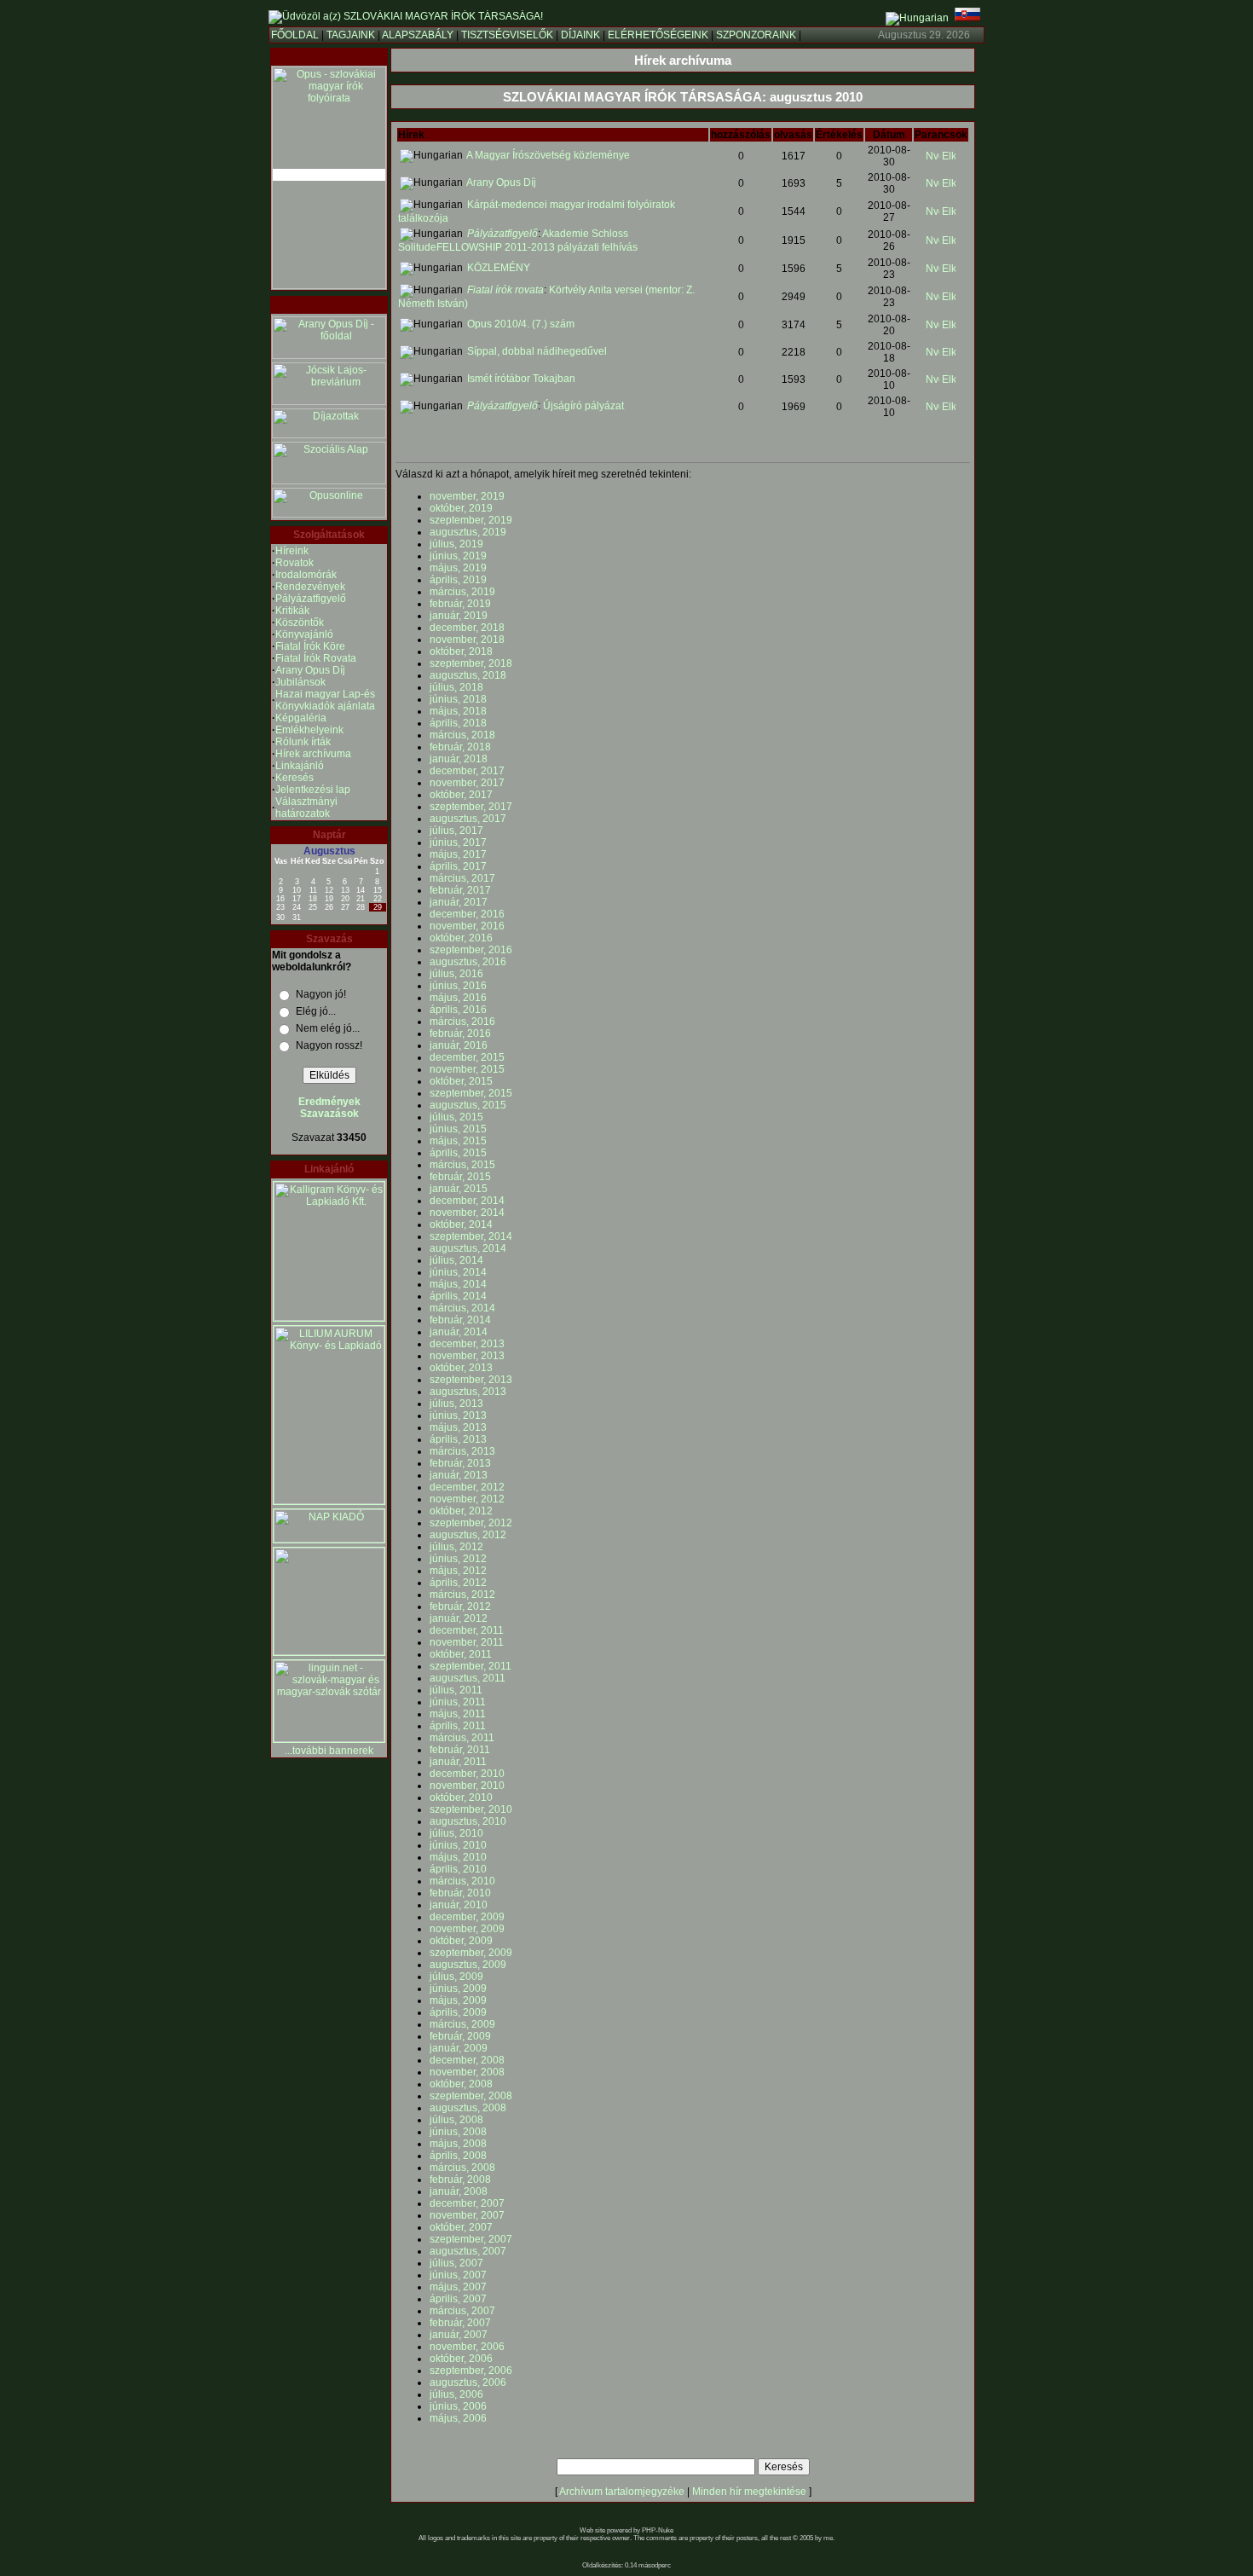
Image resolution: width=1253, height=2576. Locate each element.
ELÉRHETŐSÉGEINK (658, 35)
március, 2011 (462, 1738)
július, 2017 (456, 831)
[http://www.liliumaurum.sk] (329, 1501)
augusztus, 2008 (468, 2108)
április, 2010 (458, 1869)
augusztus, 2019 (468, 532)
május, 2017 (458, 854)
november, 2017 (467, 783)
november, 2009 (467, 1929)
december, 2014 (467, 1201)
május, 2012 (458, 1571)
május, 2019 (458, 568)
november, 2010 (467, 1786)
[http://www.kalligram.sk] (329, 1317)
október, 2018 (461, 651)
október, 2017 (461, 795)
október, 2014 (461, 1224)
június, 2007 (458, 2275)
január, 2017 (459, 902)
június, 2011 (458, 1702)
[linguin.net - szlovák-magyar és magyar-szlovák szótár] (329, 1739)
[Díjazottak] (329, 435)
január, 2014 (459, 1332)
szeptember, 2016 (471, 950)
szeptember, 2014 (471, 1236)
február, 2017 (460, 890)
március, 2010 (462, 1881)
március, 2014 (462, 1308)
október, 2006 (461, 2359)
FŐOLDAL (295, 35)
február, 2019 (460, 604)
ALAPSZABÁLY (418, 35)
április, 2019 (458, 580)
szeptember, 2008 (471, 2096)
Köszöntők (300, 622)
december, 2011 (467, 1630)
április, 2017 (458, 866)
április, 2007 (458, 2299)
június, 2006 (458, 2406)
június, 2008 (458, 2132)
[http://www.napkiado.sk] (329, 1539)
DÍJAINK (580, 35)
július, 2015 (456, 1117)
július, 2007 (456, 2263)
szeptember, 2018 (471, 663)
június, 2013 (458, 1415)
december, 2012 (467, 1487)
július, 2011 (456, 1690)
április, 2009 (458, 2012)
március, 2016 (462, 1022)
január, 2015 (459, 1189)
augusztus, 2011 (468, 1678)
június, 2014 (458, 1272)
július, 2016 (456, 974)
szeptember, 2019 (471, 520)
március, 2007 (462, 2311)
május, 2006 (458, 2418)
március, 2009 (462, 2024)
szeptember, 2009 (471, 1953)
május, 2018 (458, 711)
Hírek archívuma (313, 754)
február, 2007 (460, 2323)
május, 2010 (458, 1857)
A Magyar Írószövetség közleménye (548, 155)
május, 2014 (458, 1284)
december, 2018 (467, 628)
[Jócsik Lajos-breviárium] (329, 402)
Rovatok (294, 563)
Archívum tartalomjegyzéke (622, 2492)
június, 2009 (458, 1988)
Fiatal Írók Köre (310, 646)
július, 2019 (456, 544)
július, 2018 (456, 687)
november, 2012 (467, 1499)
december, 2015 (467, 1057)
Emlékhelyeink (309, 730)
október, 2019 (461, 508)
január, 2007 (459, 2335)
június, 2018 (458, 699)
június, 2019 (458, 556)
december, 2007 (467, 2203)
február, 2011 (460, 1750)
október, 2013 (461, 1368)
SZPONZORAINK (756, 35)
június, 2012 (458, 1559)
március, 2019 (462, 592)
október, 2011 (461, 1654)
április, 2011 (458, 1726)
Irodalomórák (306, 575)
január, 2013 (459, 1475)
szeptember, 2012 (471, 1523)
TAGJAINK (351, 35)
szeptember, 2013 (471, 1380)
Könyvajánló (304, 634)
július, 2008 (456, 2120)
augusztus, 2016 (468, 962)
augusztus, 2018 (468, 675)
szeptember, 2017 (471, 807)
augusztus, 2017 (468, 819)
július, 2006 (456, 2394)
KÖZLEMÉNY (499, 268)
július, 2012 (456, 1547)
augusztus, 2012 (468, 1535)
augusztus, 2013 (468, 1392)
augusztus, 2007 (468, 2251)
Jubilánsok (300, 682)
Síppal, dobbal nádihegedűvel (537, 351)
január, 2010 (459, 1905)
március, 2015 (462, 1165)
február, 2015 (460, 1177)
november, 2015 (467, 1069)
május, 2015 (458, 1141)
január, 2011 (458, 1762)
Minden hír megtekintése (749, 2492)
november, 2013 (467, 1356)
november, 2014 (467, 1213)
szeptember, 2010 (471, 1809)
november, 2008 (467, 2072)
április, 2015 (458, 1153)
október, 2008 (461, 2084)
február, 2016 (460, 1033)
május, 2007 (458, 2287)
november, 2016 (467, 926)
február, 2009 (460, 2036)
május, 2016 (458, 998)
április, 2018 (458, 723)
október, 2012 (461, 1511)
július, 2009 (456, 1977)
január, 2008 (459, 2191)
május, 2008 (458, 2144)
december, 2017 (467, 771)
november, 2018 (467, 640)
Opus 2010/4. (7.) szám (521, 324)
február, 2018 (460, 747)
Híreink (292, 551)
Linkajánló (300, 766)
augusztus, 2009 (468, 1965)
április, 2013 (458, 1439)
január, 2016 (459, 1045)
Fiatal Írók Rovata (316, 658)
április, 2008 (458, 2156)
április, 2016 (458, 1010)
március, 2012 (462, 1595)
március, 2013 (462, 1451)
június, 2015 (458, 1129)
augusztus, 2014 (468, 1248)
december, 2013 (467, 1344)
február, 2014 (460, 1320)
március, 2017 (462, 878)
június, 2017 (458, 842)
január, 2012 (459, 1618)
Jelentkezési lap (313, 790)
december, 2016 (467, 914)
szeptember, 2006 (471, 2370)
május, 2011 (458, 1714)
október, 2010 (461, 1797)
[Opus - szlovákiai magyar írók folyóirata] (329, 175)
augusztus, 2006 (468, 2382)
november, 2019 (467, 496)
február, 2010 (460, 1893)
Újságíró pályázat (583, 406)
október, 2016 (461, 938)
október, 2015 (461, 1081)
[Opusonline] (329, 514)
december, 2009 (467, 1917)
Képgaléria (301, 718)
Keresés (294, 778)
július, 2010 (456, 1833)
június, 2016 (458, 986)
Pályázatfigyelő (311, 599)
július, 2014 (456, 1260)
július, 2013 (456, 1404)
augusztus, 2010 (468, 1821)
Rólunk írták (303, 742)
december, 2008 (467, 2060)
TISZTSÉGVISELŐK (507, 35)
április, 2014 (458, 1296)
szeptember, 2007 (471, 2239)
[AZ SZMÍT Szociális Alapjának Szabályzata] (329, 481)
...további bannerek (329, 1751)
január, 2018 (459, 759)
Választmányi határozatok (306, 808)
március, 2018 (462, 735)
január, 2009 (459, 2048)
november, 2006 (467, 2347)
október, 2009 (461, 1941)
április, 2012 (458, 1583)
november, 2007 (467, 2215)
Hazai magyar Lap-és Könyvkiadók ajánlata (325, 700)
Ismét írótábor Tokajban (521, 379)
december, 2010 (467, 1774)
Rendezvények (310, 587)
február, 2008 (460, 2179)
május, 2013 (458, 1427)
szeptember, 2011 (471, 1666)
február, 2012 (460, 1606)
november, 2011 (467, 1642)
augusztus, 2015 (468, 1105)
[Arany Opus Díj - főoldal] (329, 356)
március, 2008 (462, 2168)
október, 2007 (461, 2227)
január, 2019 (459, 616)
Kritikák (292, 611)
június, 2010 (458, 1845)
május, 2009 (458, 2000)
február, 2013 (460, 1463)
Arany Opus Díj (310, 670)
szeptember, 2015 (471, 1093)
